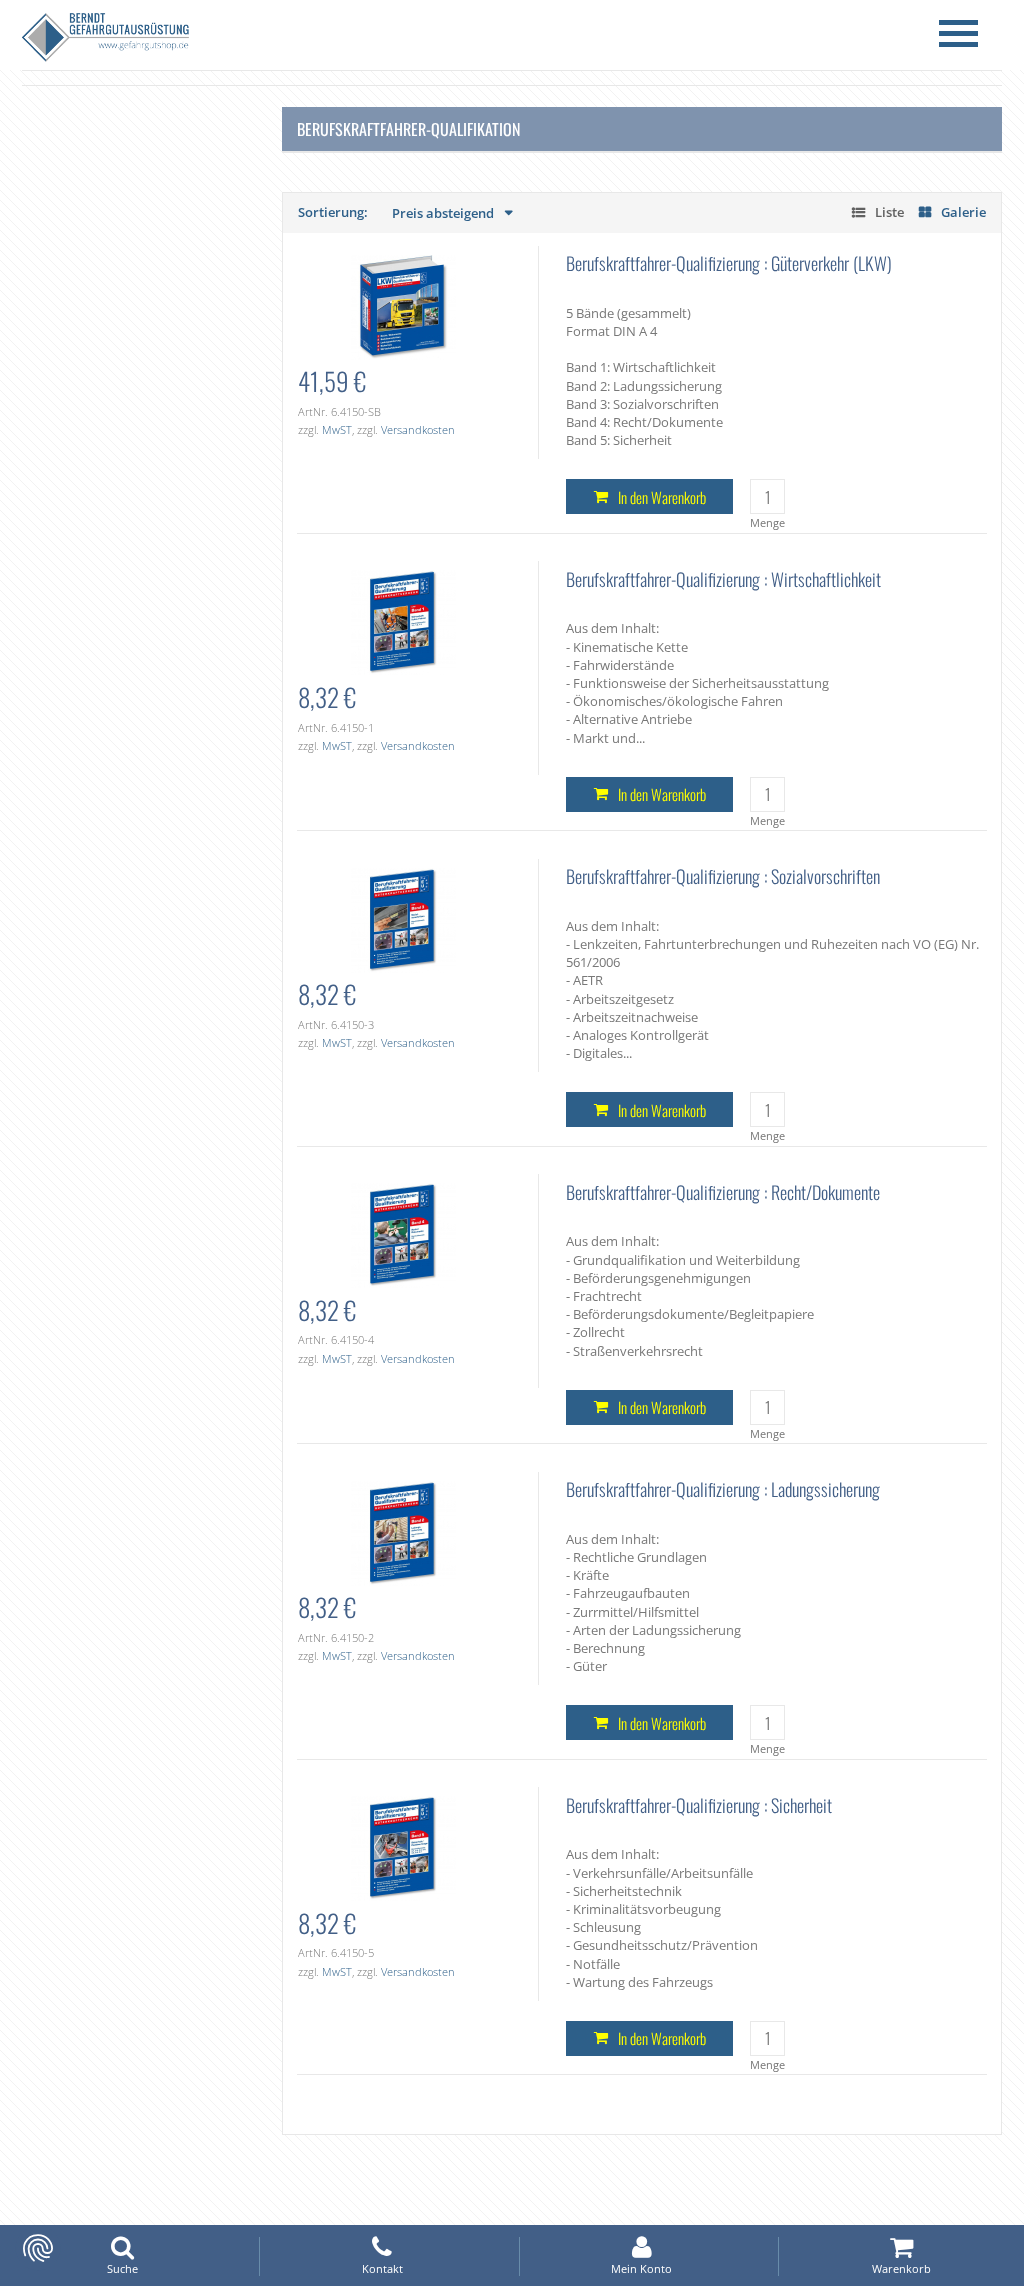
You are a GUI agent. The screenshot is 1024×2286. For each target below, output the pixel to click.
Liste (889, 212)
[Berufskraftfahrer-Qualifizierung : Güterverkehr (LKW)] (403, 306)
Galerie (963, 212)
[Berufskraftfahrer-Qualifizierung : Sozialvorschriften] (403, 919)
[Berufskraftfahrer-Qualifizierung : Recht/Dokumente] (403, 1234)
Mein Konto (641, 2268)
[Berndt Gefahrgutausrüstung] (105, 39)
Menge (767, 522)
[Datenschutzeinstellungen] (38, 2248)
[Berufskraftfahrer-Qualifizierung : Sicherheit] (403, 1847)
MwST (337, 429)
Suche (122, 2268)
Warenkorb (901, 2268)
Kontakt (382, 2268)
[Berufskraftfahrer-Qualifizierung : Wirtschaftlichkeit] (403, 621)
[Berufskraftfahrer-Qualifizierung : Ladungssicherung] (403, 1532)
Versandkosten (418, 429)
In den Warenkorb (662, 497)
